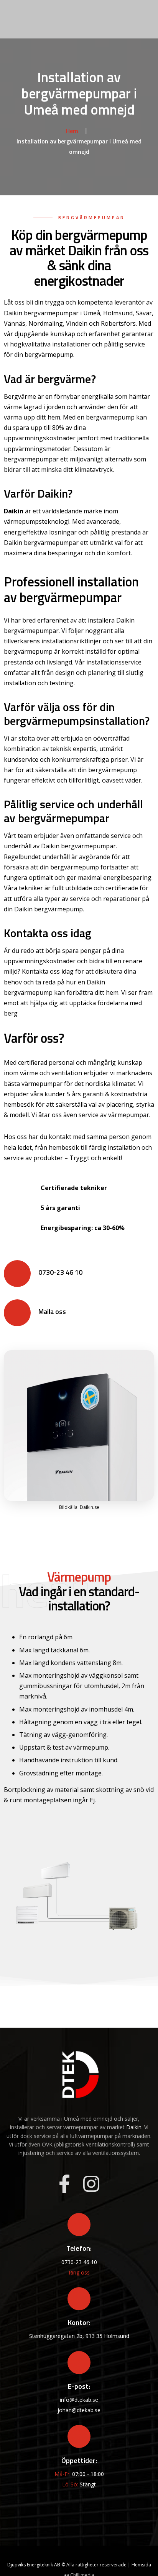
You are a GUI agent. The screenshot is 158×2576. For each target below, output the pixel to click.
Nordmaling (46, 323)
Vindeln (77, 323)
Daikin (14, 511)
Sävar (144, 313)
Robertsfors (118, 323)
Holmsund (118, 313)
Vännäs (15, 323)
